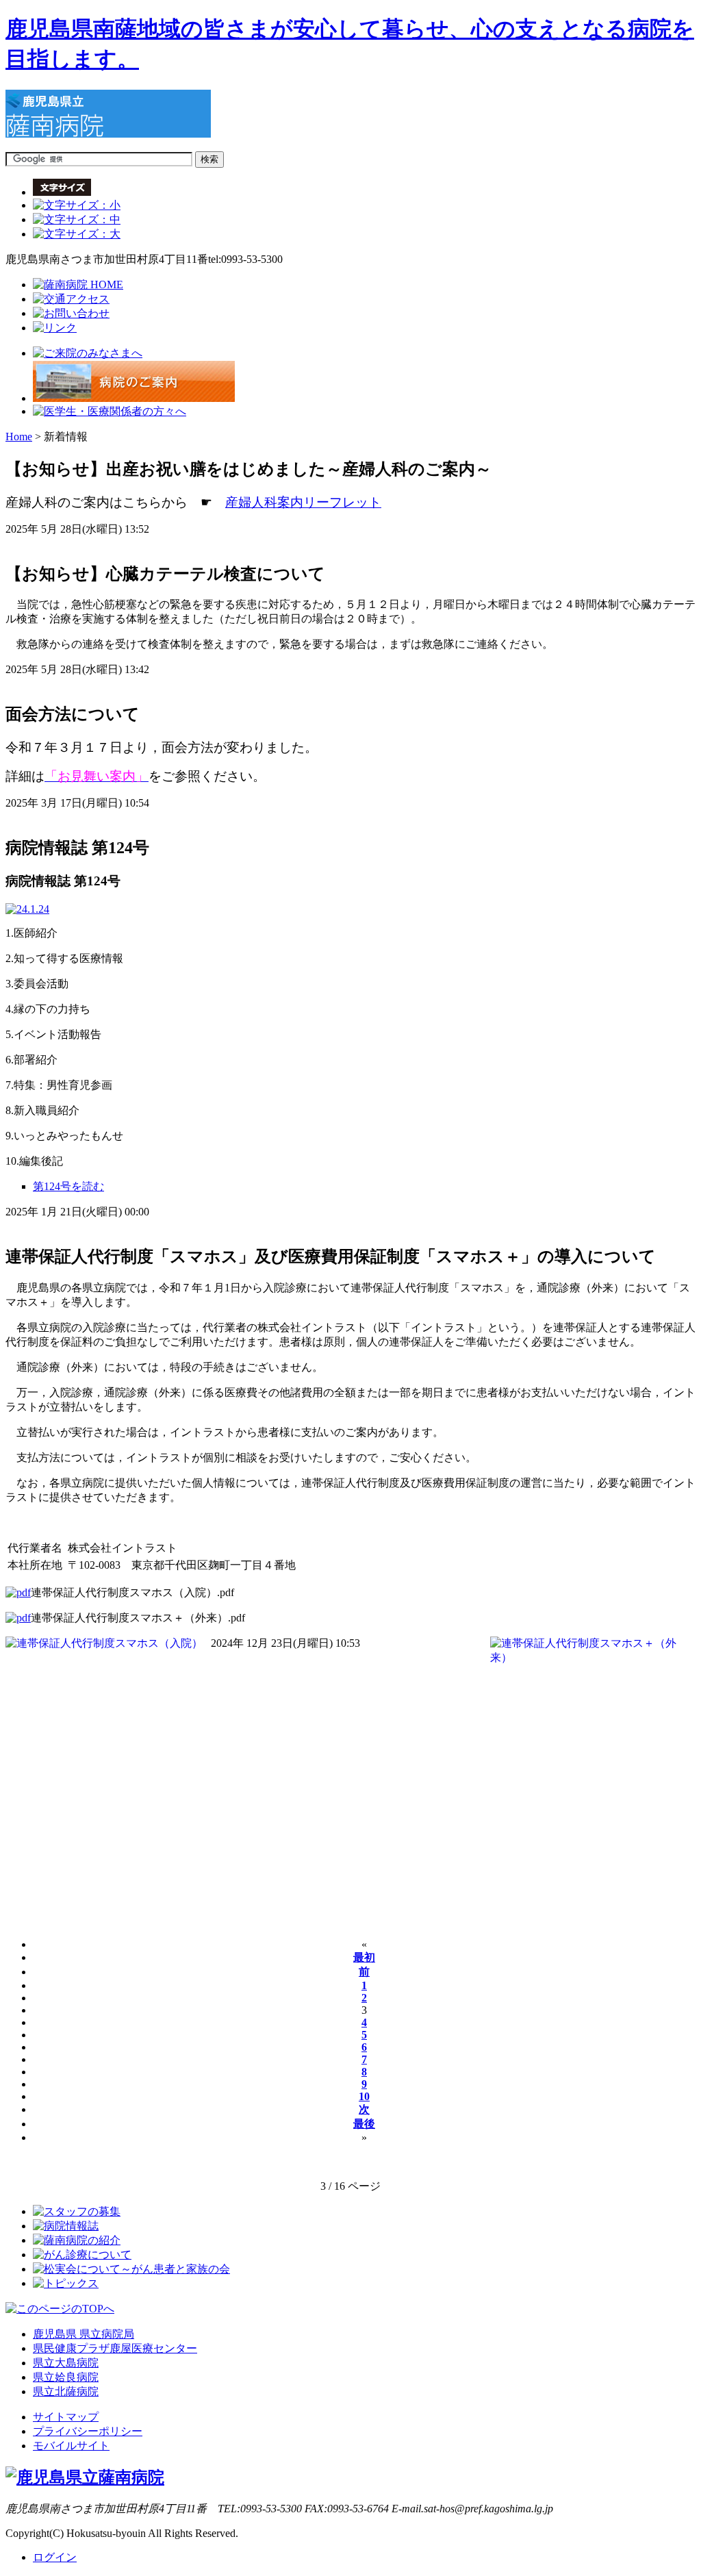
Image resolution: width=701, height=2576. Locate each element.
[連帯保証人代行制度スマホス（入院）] (18, 1592)
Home (19, 437)
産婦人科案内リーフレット (303, 502)
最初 (364, 1957)
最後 (364, 2124)
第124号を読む (68, 1186)
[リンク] (55, 328)
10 (364, 2096)
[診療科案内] (110, 411)
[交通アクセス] (71, 299)
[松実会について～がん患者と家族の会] (131, 2269)
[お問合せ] (71, 313)
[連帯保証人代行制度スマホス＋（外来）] (18, 1618)
